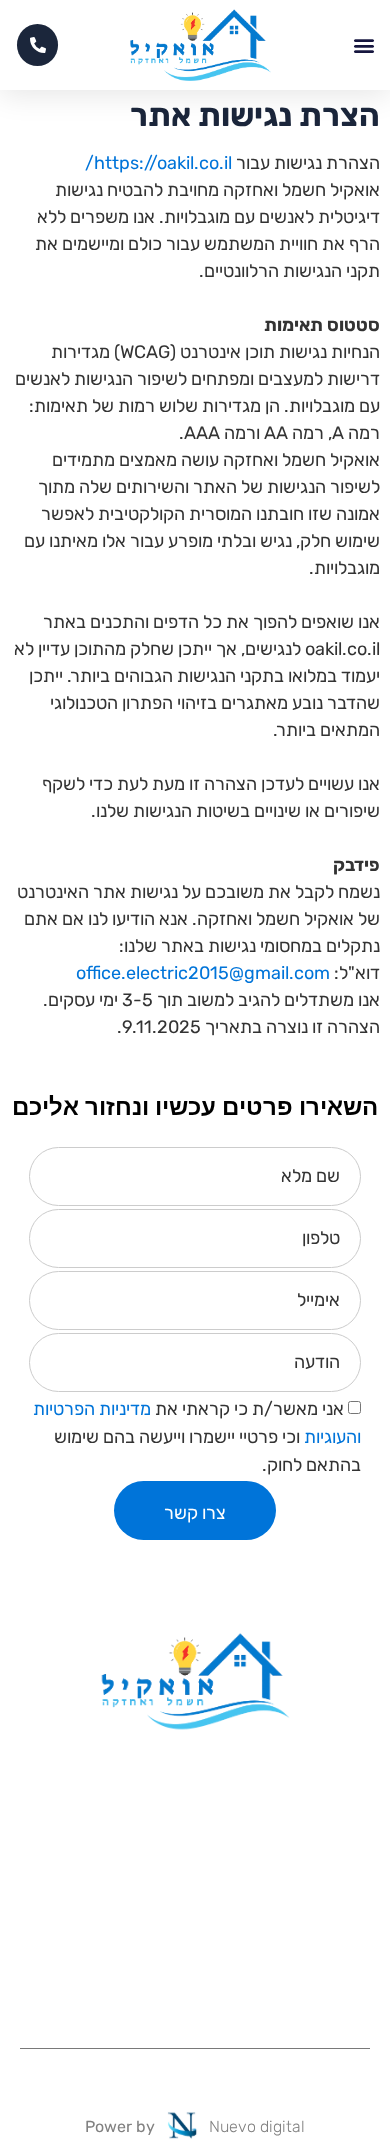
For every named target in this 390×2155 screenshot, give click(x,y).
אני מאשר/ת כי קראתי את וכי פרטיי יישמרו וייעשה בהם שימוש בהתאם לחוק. (197, 1437)
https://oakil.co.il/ (158, 163)
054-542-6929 (195, 1933)
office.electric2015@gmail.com (203, 973)
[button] (363, 45)
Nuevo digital (257, 2126)
